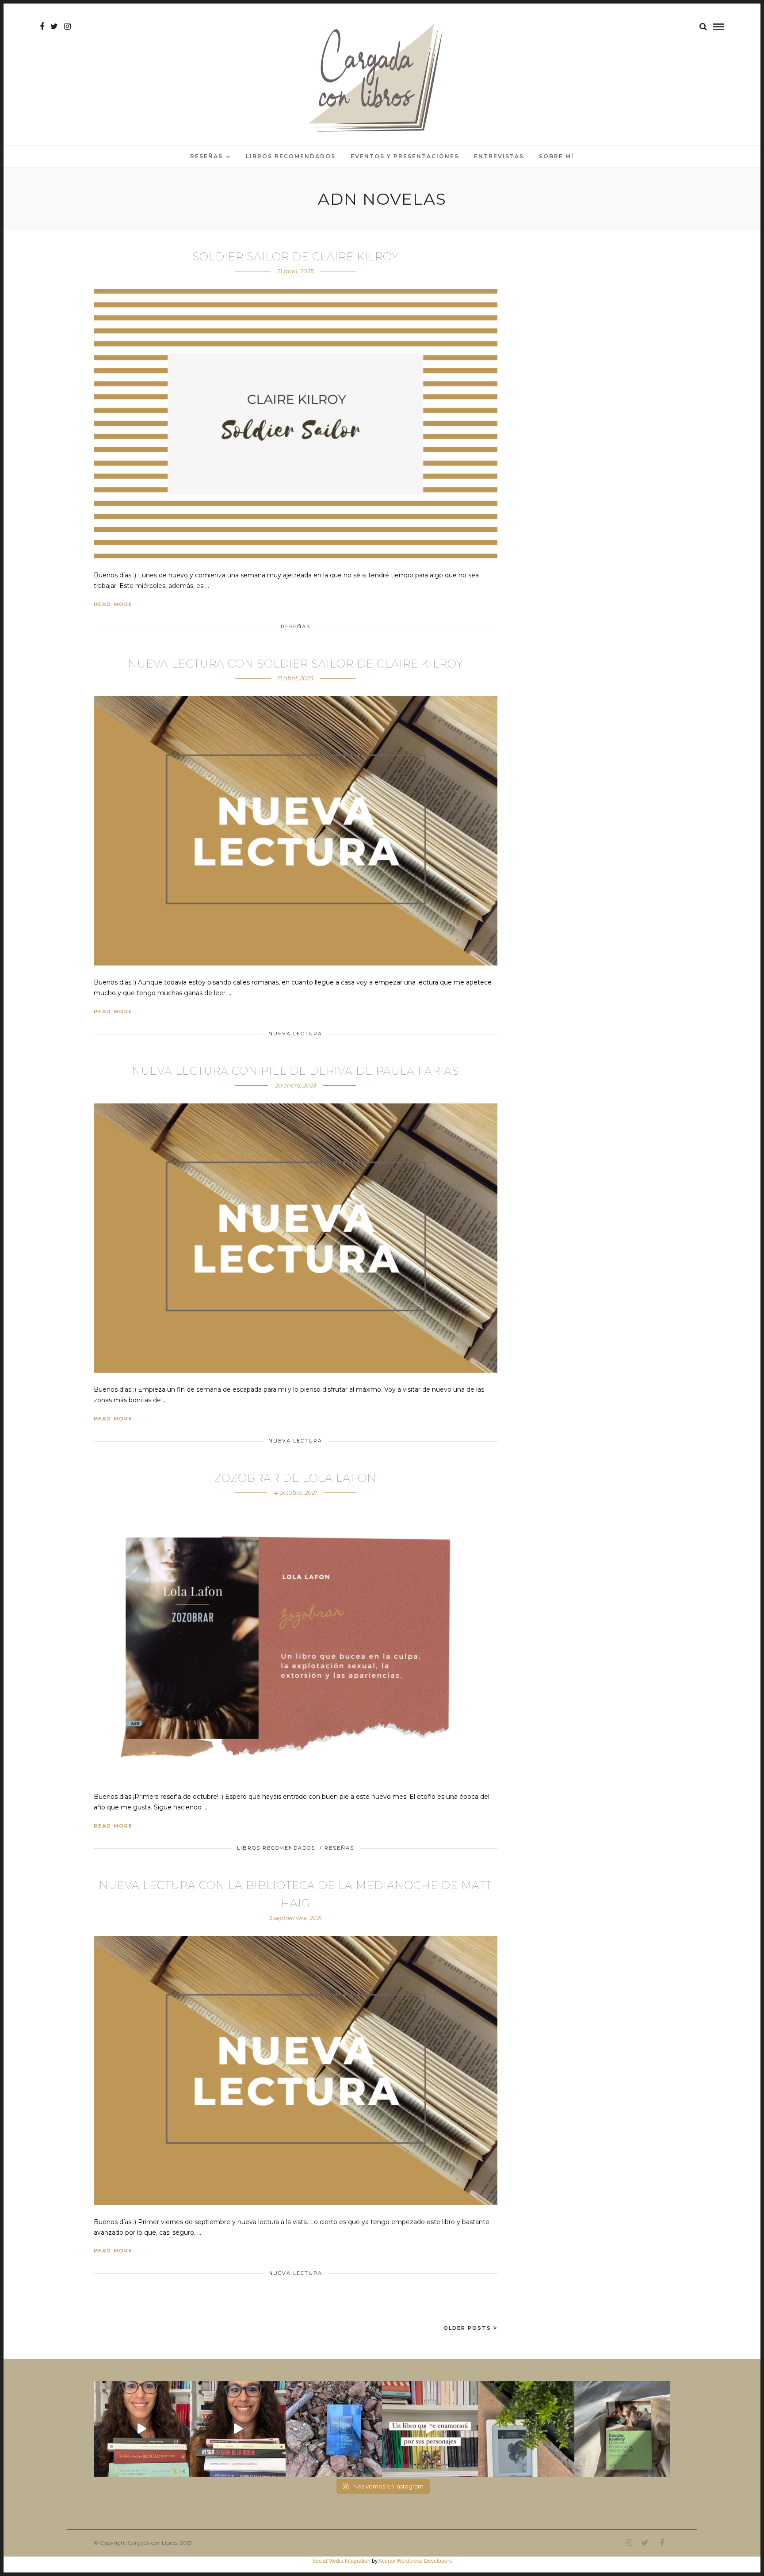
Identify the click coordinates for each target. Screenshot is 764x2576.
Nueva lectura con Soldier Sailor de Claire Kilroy (296, 664)
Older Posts (467, 2328)
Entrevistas (499, 156)
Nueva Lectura (295, 1034)
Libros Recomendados (291, 156)
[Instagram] (67, 27)
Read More (113, 604)
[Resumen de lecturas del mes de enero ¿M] (238, 2429)
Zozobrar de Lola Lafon (295, 1478)
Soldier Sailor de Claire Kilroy (296, 257)
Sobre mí (556, 156)
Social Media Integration (341, 2561)
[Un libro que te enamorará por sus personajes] (430, 2429)
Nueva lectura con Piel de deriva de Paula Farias (295, 1071)
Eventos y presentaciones (405, 156)
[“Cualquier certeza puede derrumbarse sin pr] (526, 2429)
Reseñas (206, 156)
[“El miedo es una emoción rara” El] (622, 2429)
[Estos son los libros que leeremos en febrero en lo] (142, 2429)
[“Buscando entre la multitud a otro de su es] (334, 2429)
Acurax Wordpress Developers (415, 2561)
